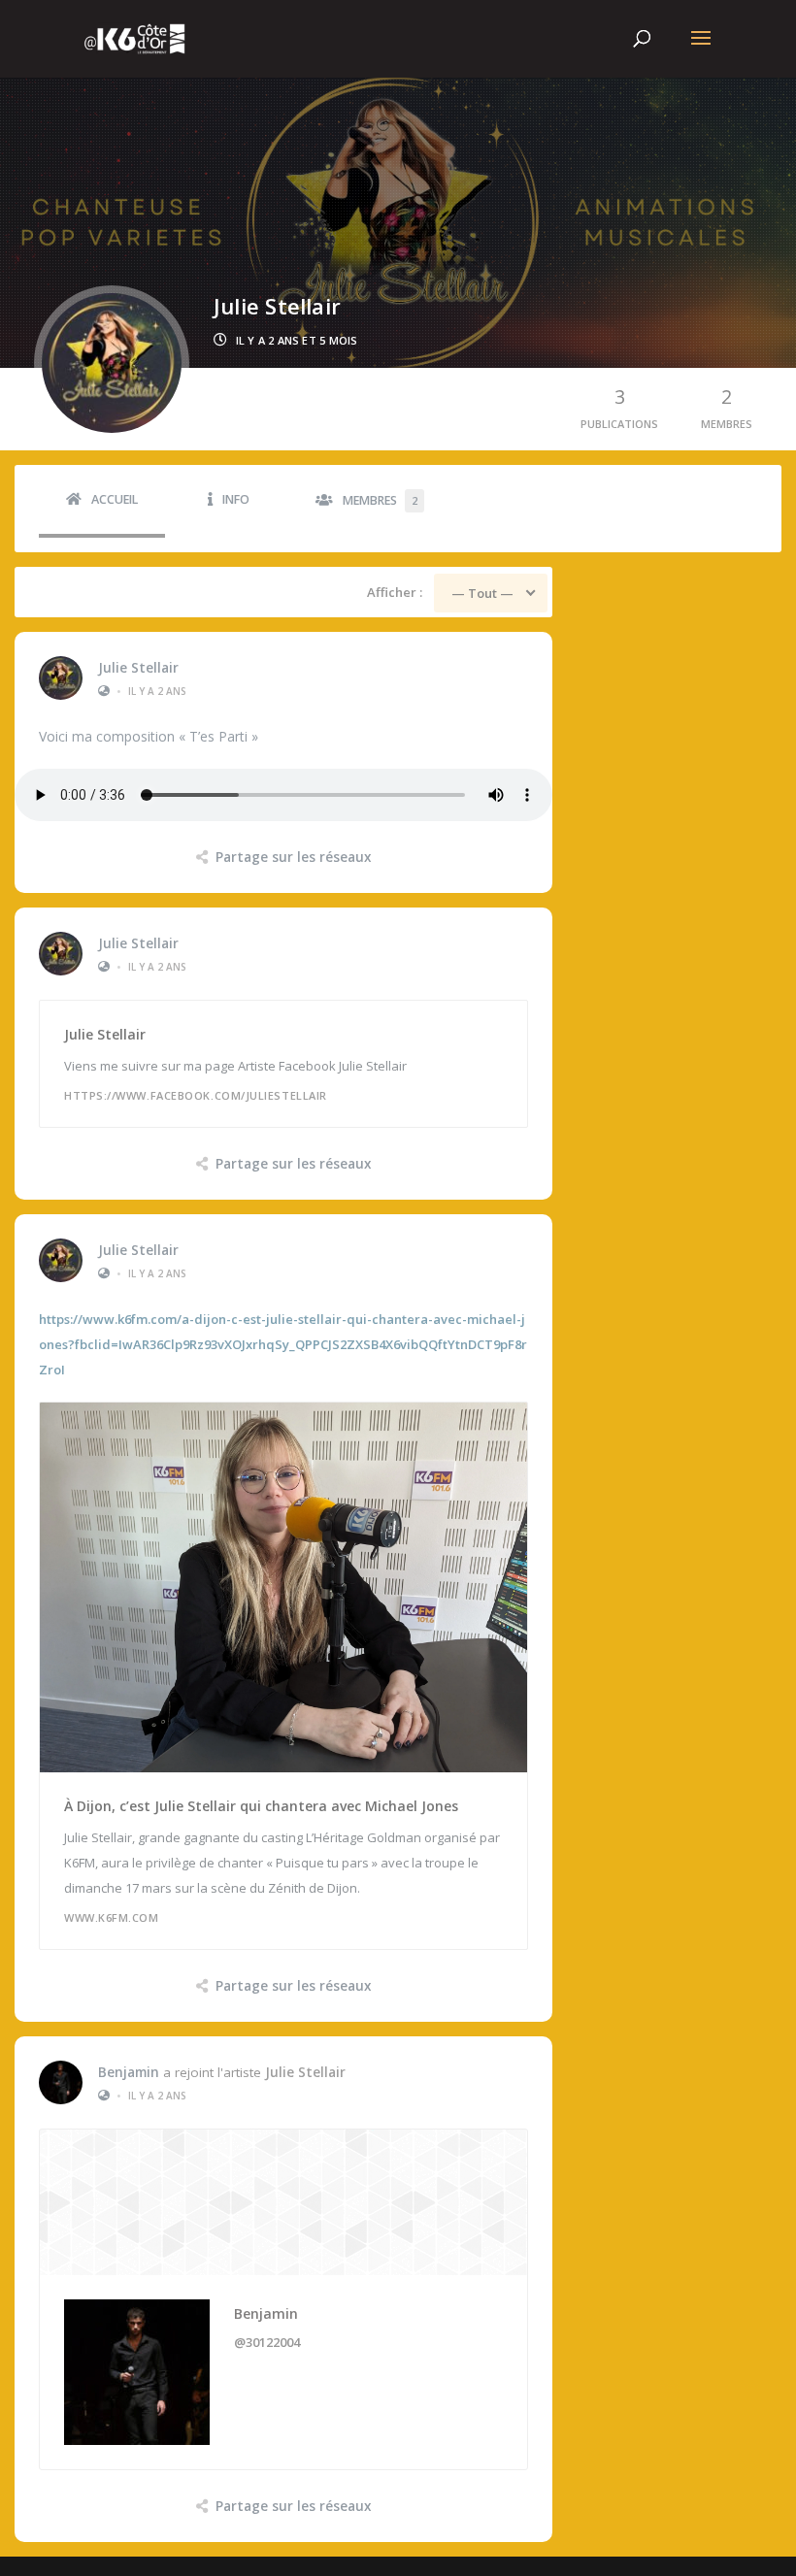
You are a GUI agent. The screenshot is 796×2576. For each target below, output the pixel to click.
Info (236, 499)
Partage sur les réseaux (293, 857)
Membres (380, 500)
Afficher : (395, 592)
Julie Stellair (138, 668)
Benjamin (129, 2072)
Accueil (115, 499)
